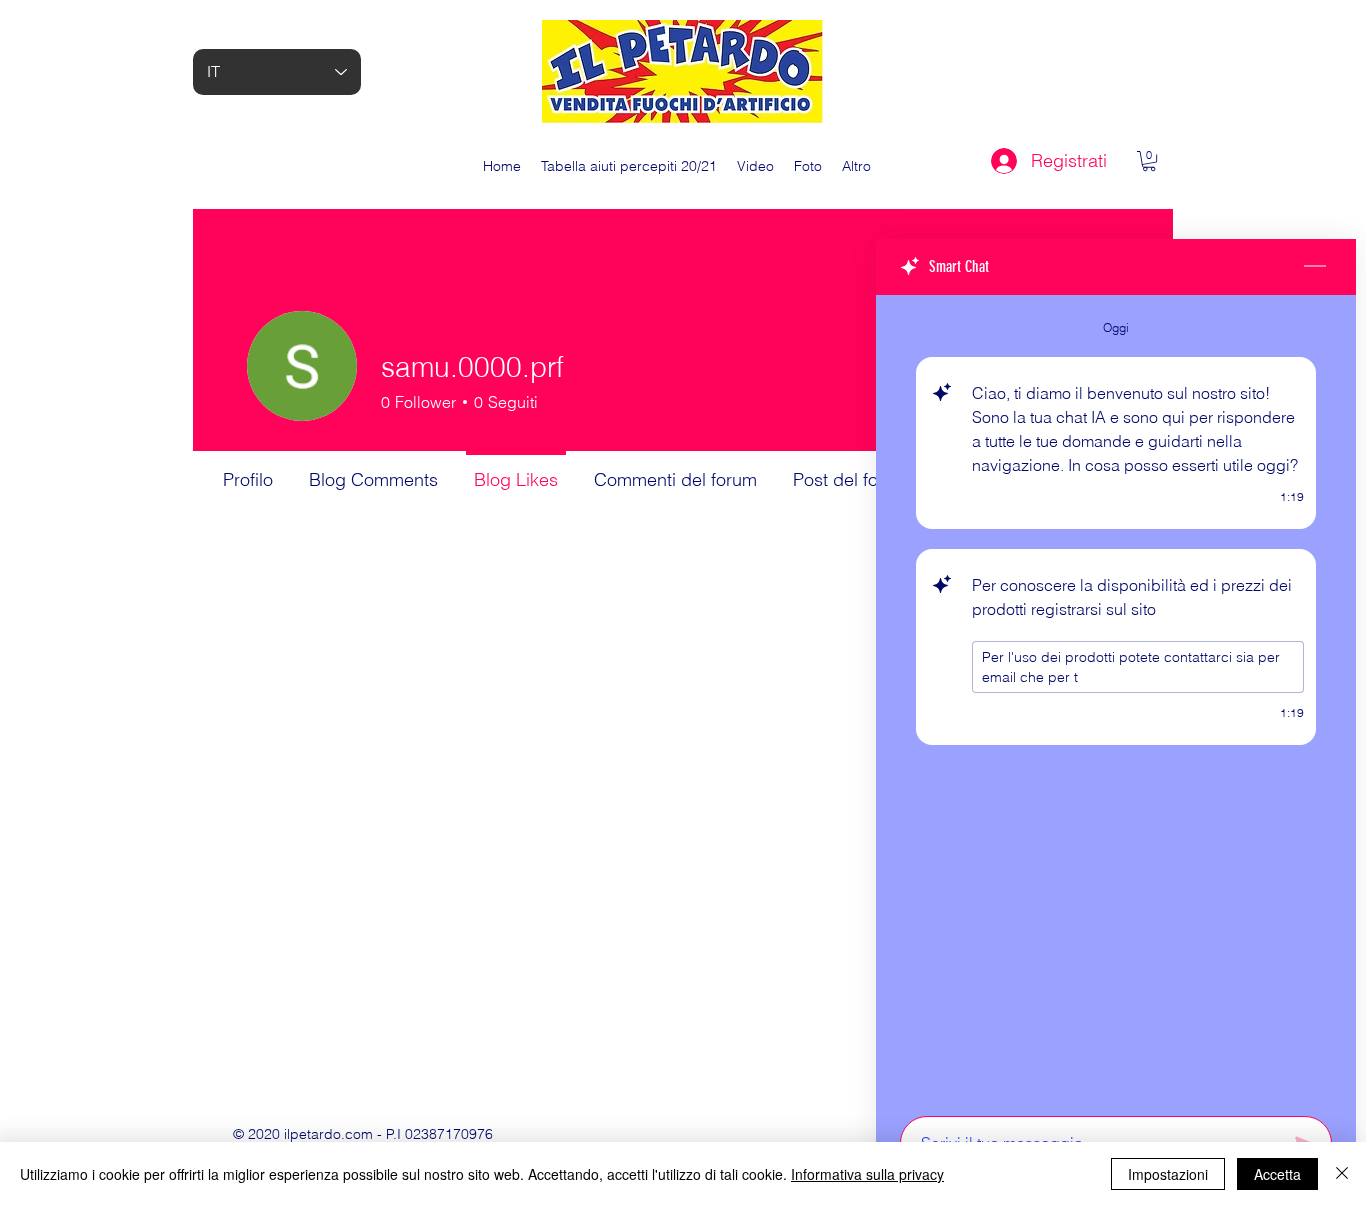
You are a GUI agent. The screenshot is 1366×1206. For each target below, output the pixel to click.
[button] (1149, 161)
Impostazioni (1168, 1174)
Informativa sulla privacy (867, 1174)
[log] (1116, 699)
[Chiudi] (1342, 1174)
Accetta (1277, 1174)
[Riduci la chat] (1315, 267)
